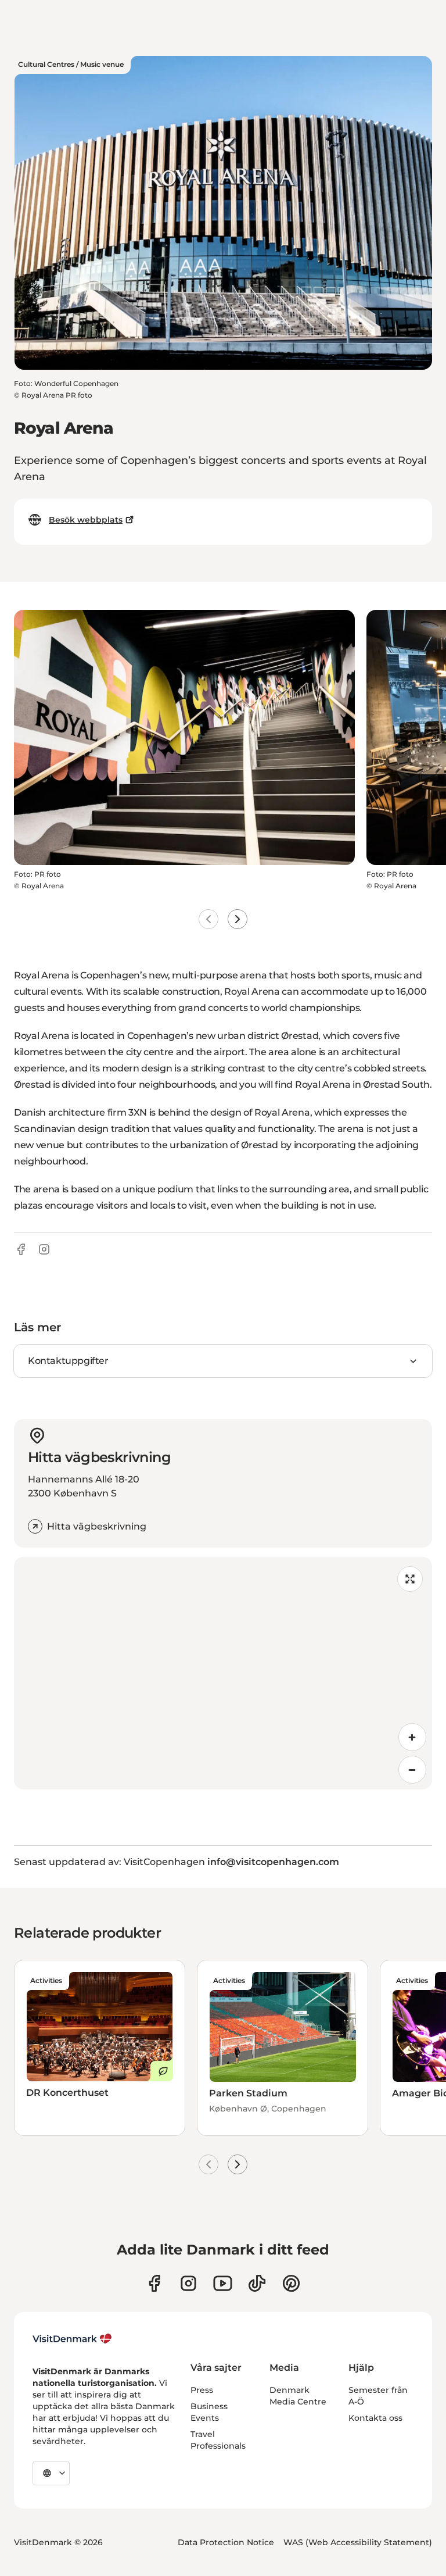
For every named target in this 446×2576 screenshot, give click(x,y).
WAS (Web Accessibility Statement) (358, 2542)
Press (202, 2390)
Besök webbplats (86, 520)
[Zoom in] (412, 1737)
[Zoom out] (412, 1770)
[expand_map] (410, 1579)
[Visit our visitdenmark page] (223, 2283)
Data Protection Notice (226, 2542)
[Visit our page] (188, 2283)
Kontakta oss (375, 2418)
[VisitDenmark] (72, 2339)
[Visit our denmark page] (154, 2283)
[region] (223, 1673)
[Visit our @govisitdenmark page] (257, 2283)
